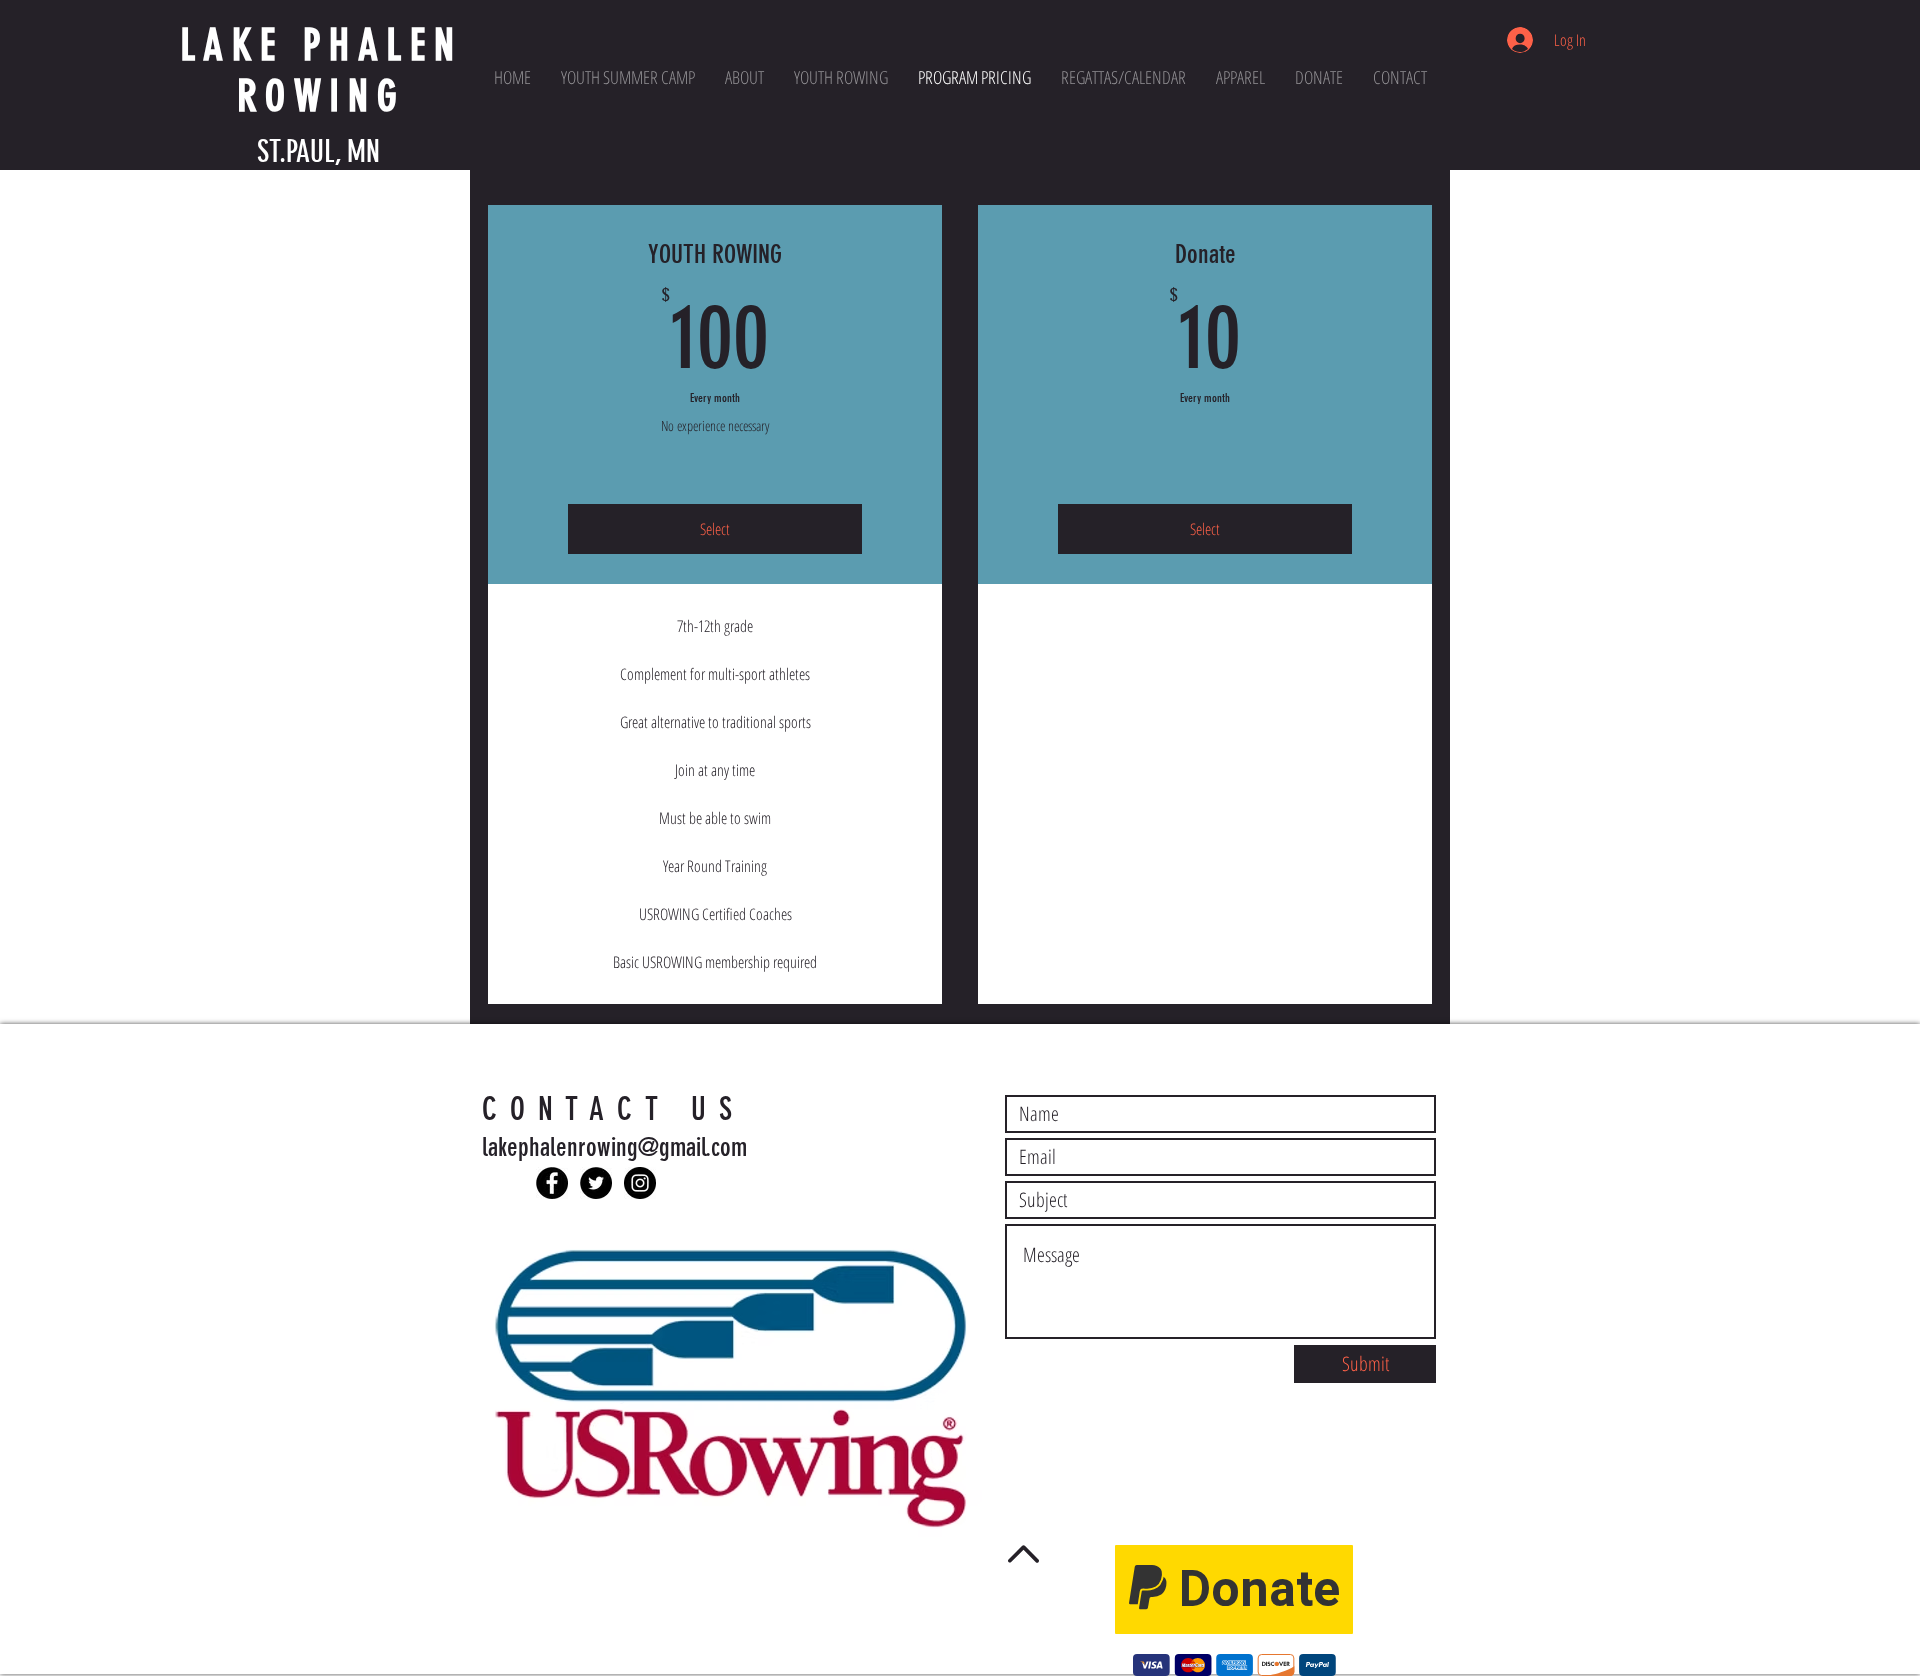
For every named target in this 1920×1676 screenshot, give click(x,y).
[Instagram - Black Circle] (640, 1183)
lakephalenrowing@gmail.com (614, 1147)
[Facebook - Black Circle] (552, 1183)
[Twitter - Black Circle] (596, 1183)
